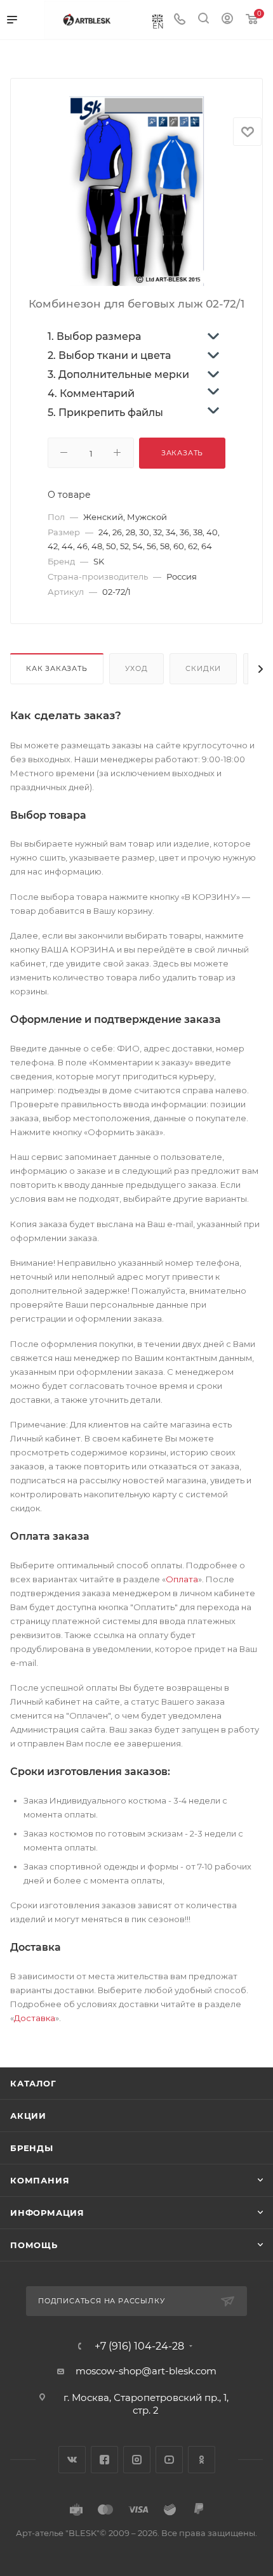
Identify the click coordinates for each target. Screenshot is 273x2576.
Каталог (33, 2083)
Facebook (104, 2460)
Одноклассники (202, 2460)
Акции (28, 2116)
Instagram (137, 2460)
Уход (136, 668)
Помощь (34, 2245)
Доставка (35, 2018)
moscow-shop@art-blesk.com (146, 2371)
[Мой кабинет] (227, 20)
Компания (40, 2180)
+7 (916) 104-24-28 (139, 2346)
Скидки (203, 668)
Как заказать (57, 668)
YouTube (169, 2460)
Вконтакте (72, 2460)
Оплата (182, 1579)
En (158, 25)
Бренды (32, 2148)
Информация (47, 2213)
